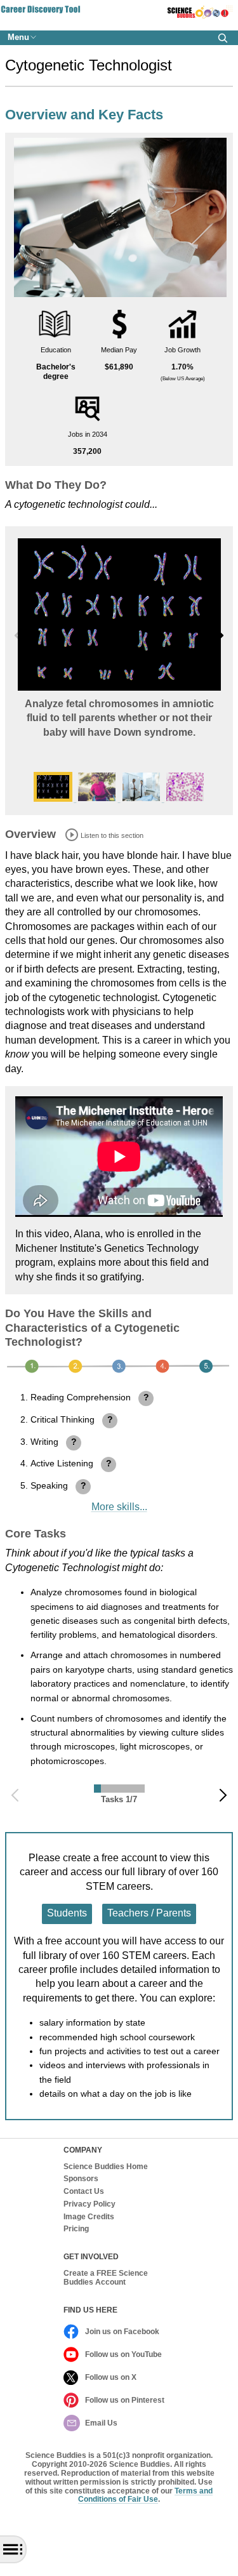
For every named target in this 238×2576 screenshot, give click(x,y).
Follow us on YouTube (123, 2354)
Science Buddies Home (106, 2167)
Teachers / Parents (149, 1913)
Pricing (76, 2229)
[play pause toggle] (72, 835)
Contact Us (84, 2192)
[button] (223, 38)
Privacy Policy (89, 2204)
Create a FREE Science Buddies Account (106, 2278)
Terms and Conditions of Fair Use (145, 2495)
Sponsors (81, 2179)
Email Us (101, 2423)
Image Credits (89, 2217)
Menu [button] (18, 37)
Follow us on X (111, 2377)
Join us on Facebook (122, 2332)
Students (67, 1913)
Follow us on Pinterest (125, 2400)
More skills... (119, 1507)
